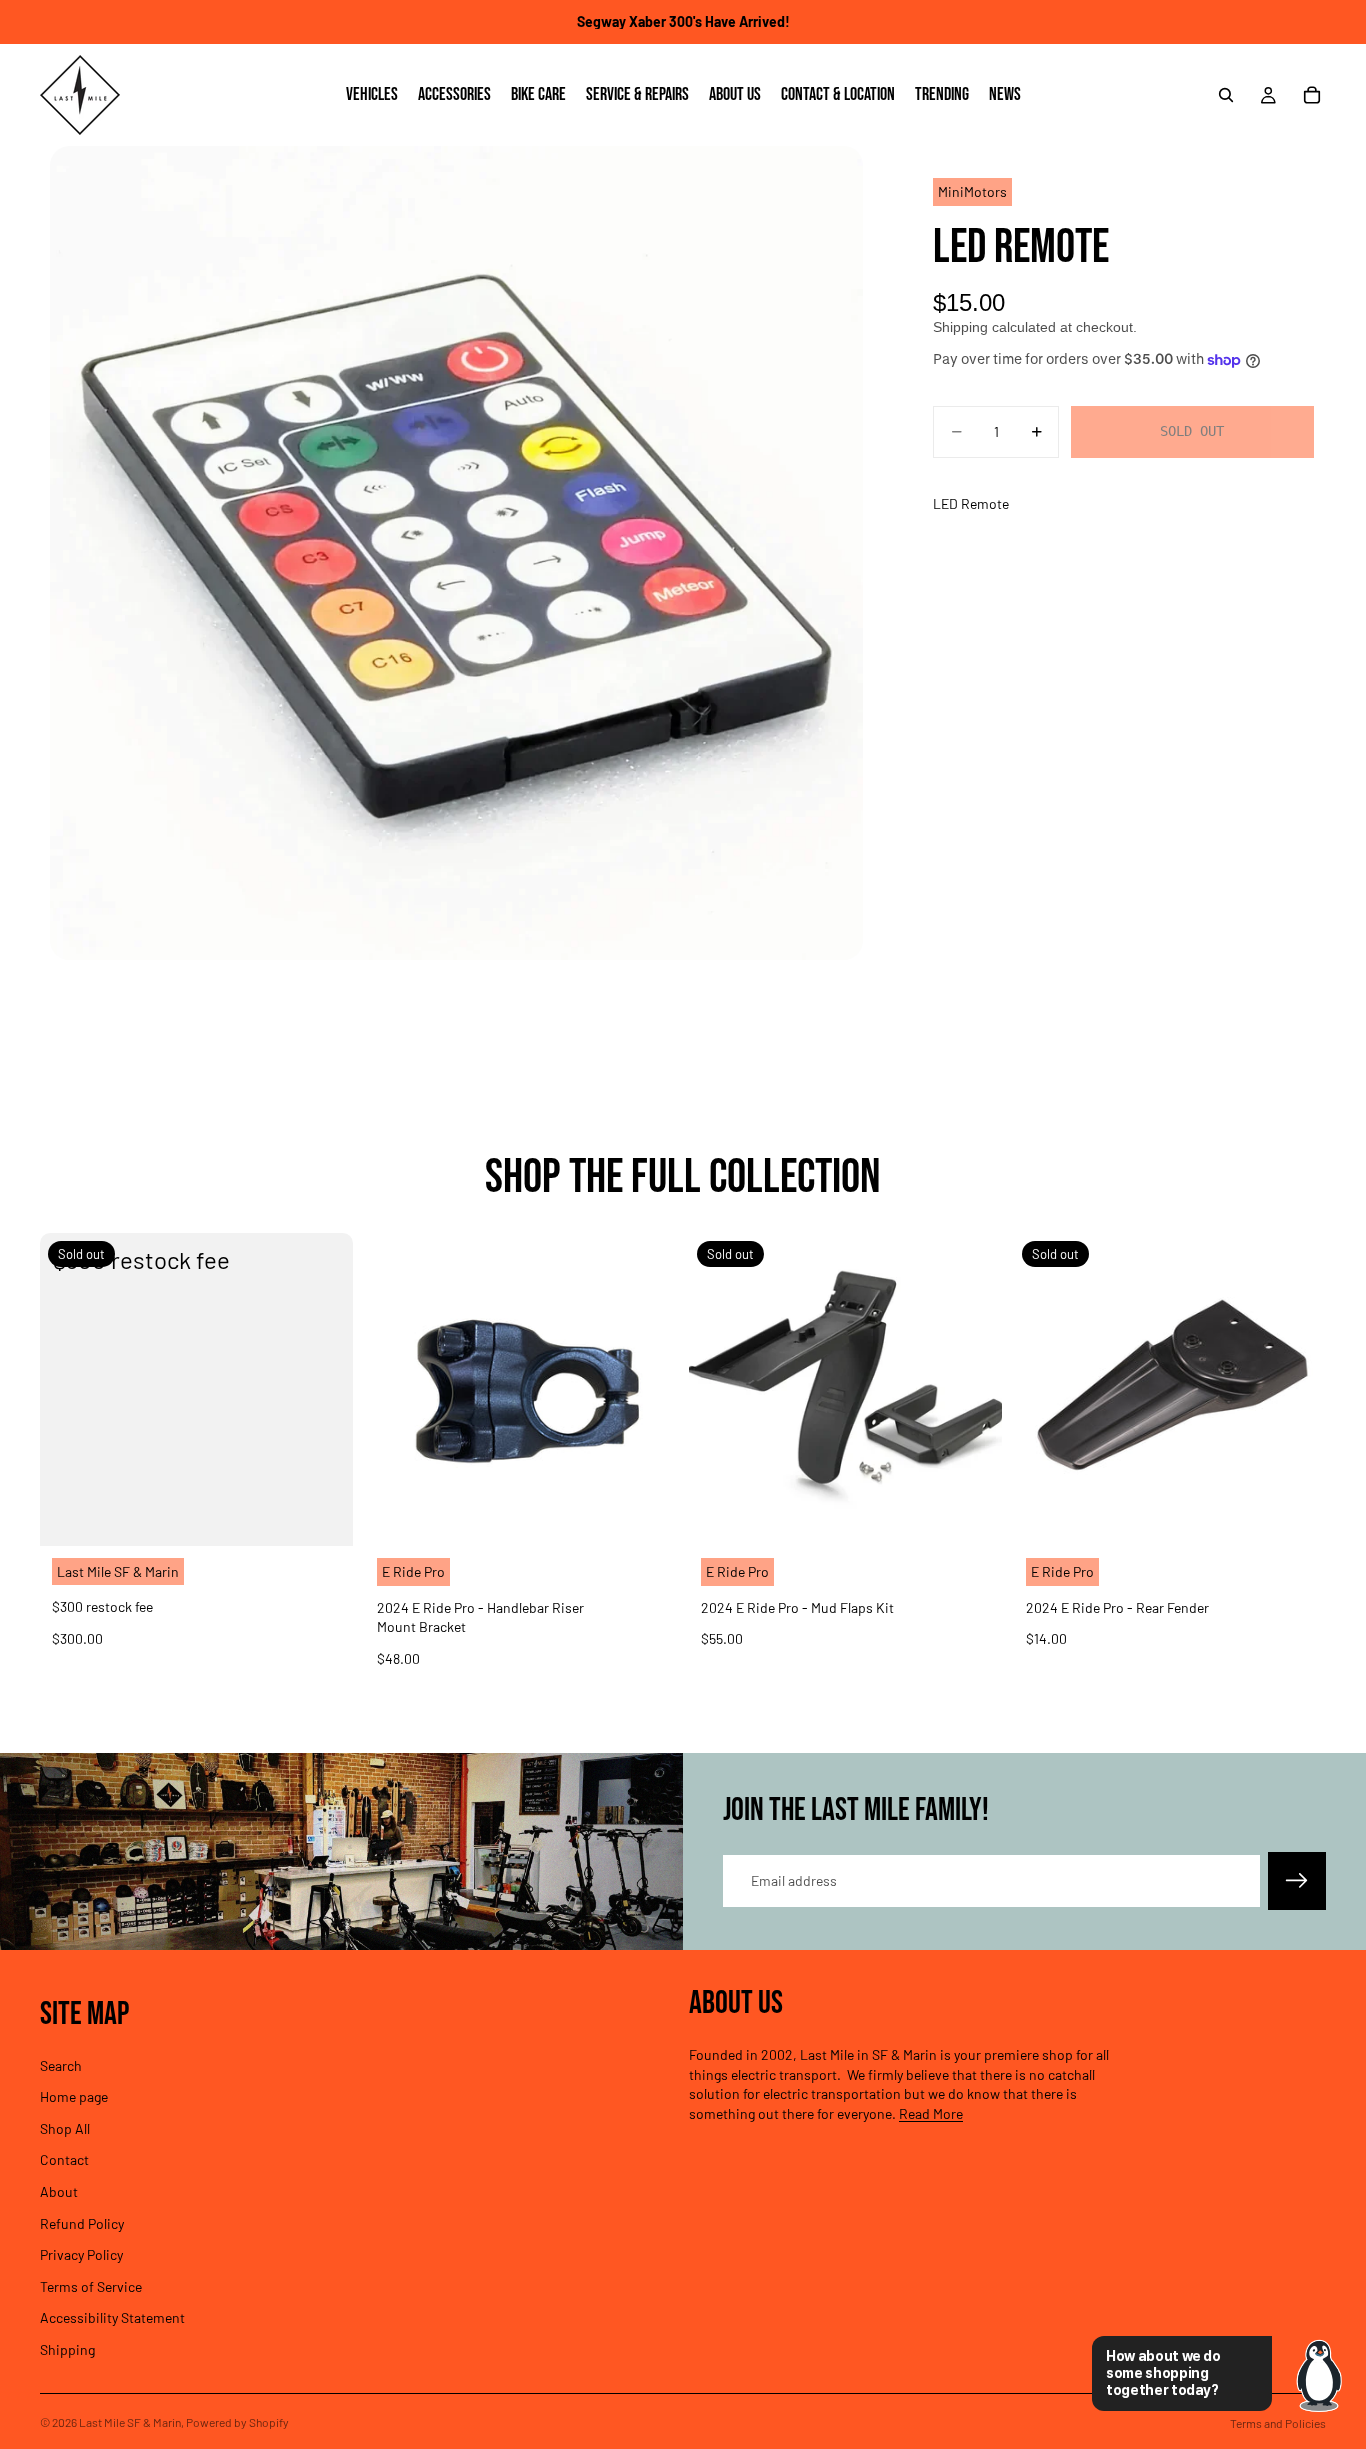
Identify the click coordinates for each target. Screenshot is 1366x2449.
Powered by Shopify (237, 2422)
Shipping (67, 2349)
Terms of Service (91, 2285)
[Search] (1226, 95)
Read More (931, 2113)
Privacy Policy (81, 2254)
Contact (64, 2159)
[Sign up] (1297, 1881)
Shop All (65, 2127)
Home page (74, 2096)
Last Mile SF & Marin (130, 2422)
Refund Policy (82, 2222)
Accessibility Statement (112, 2317)
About (59, 2191)
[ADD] (646, 1515)
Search (61, 2064)
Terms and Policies (1278, 2423)
